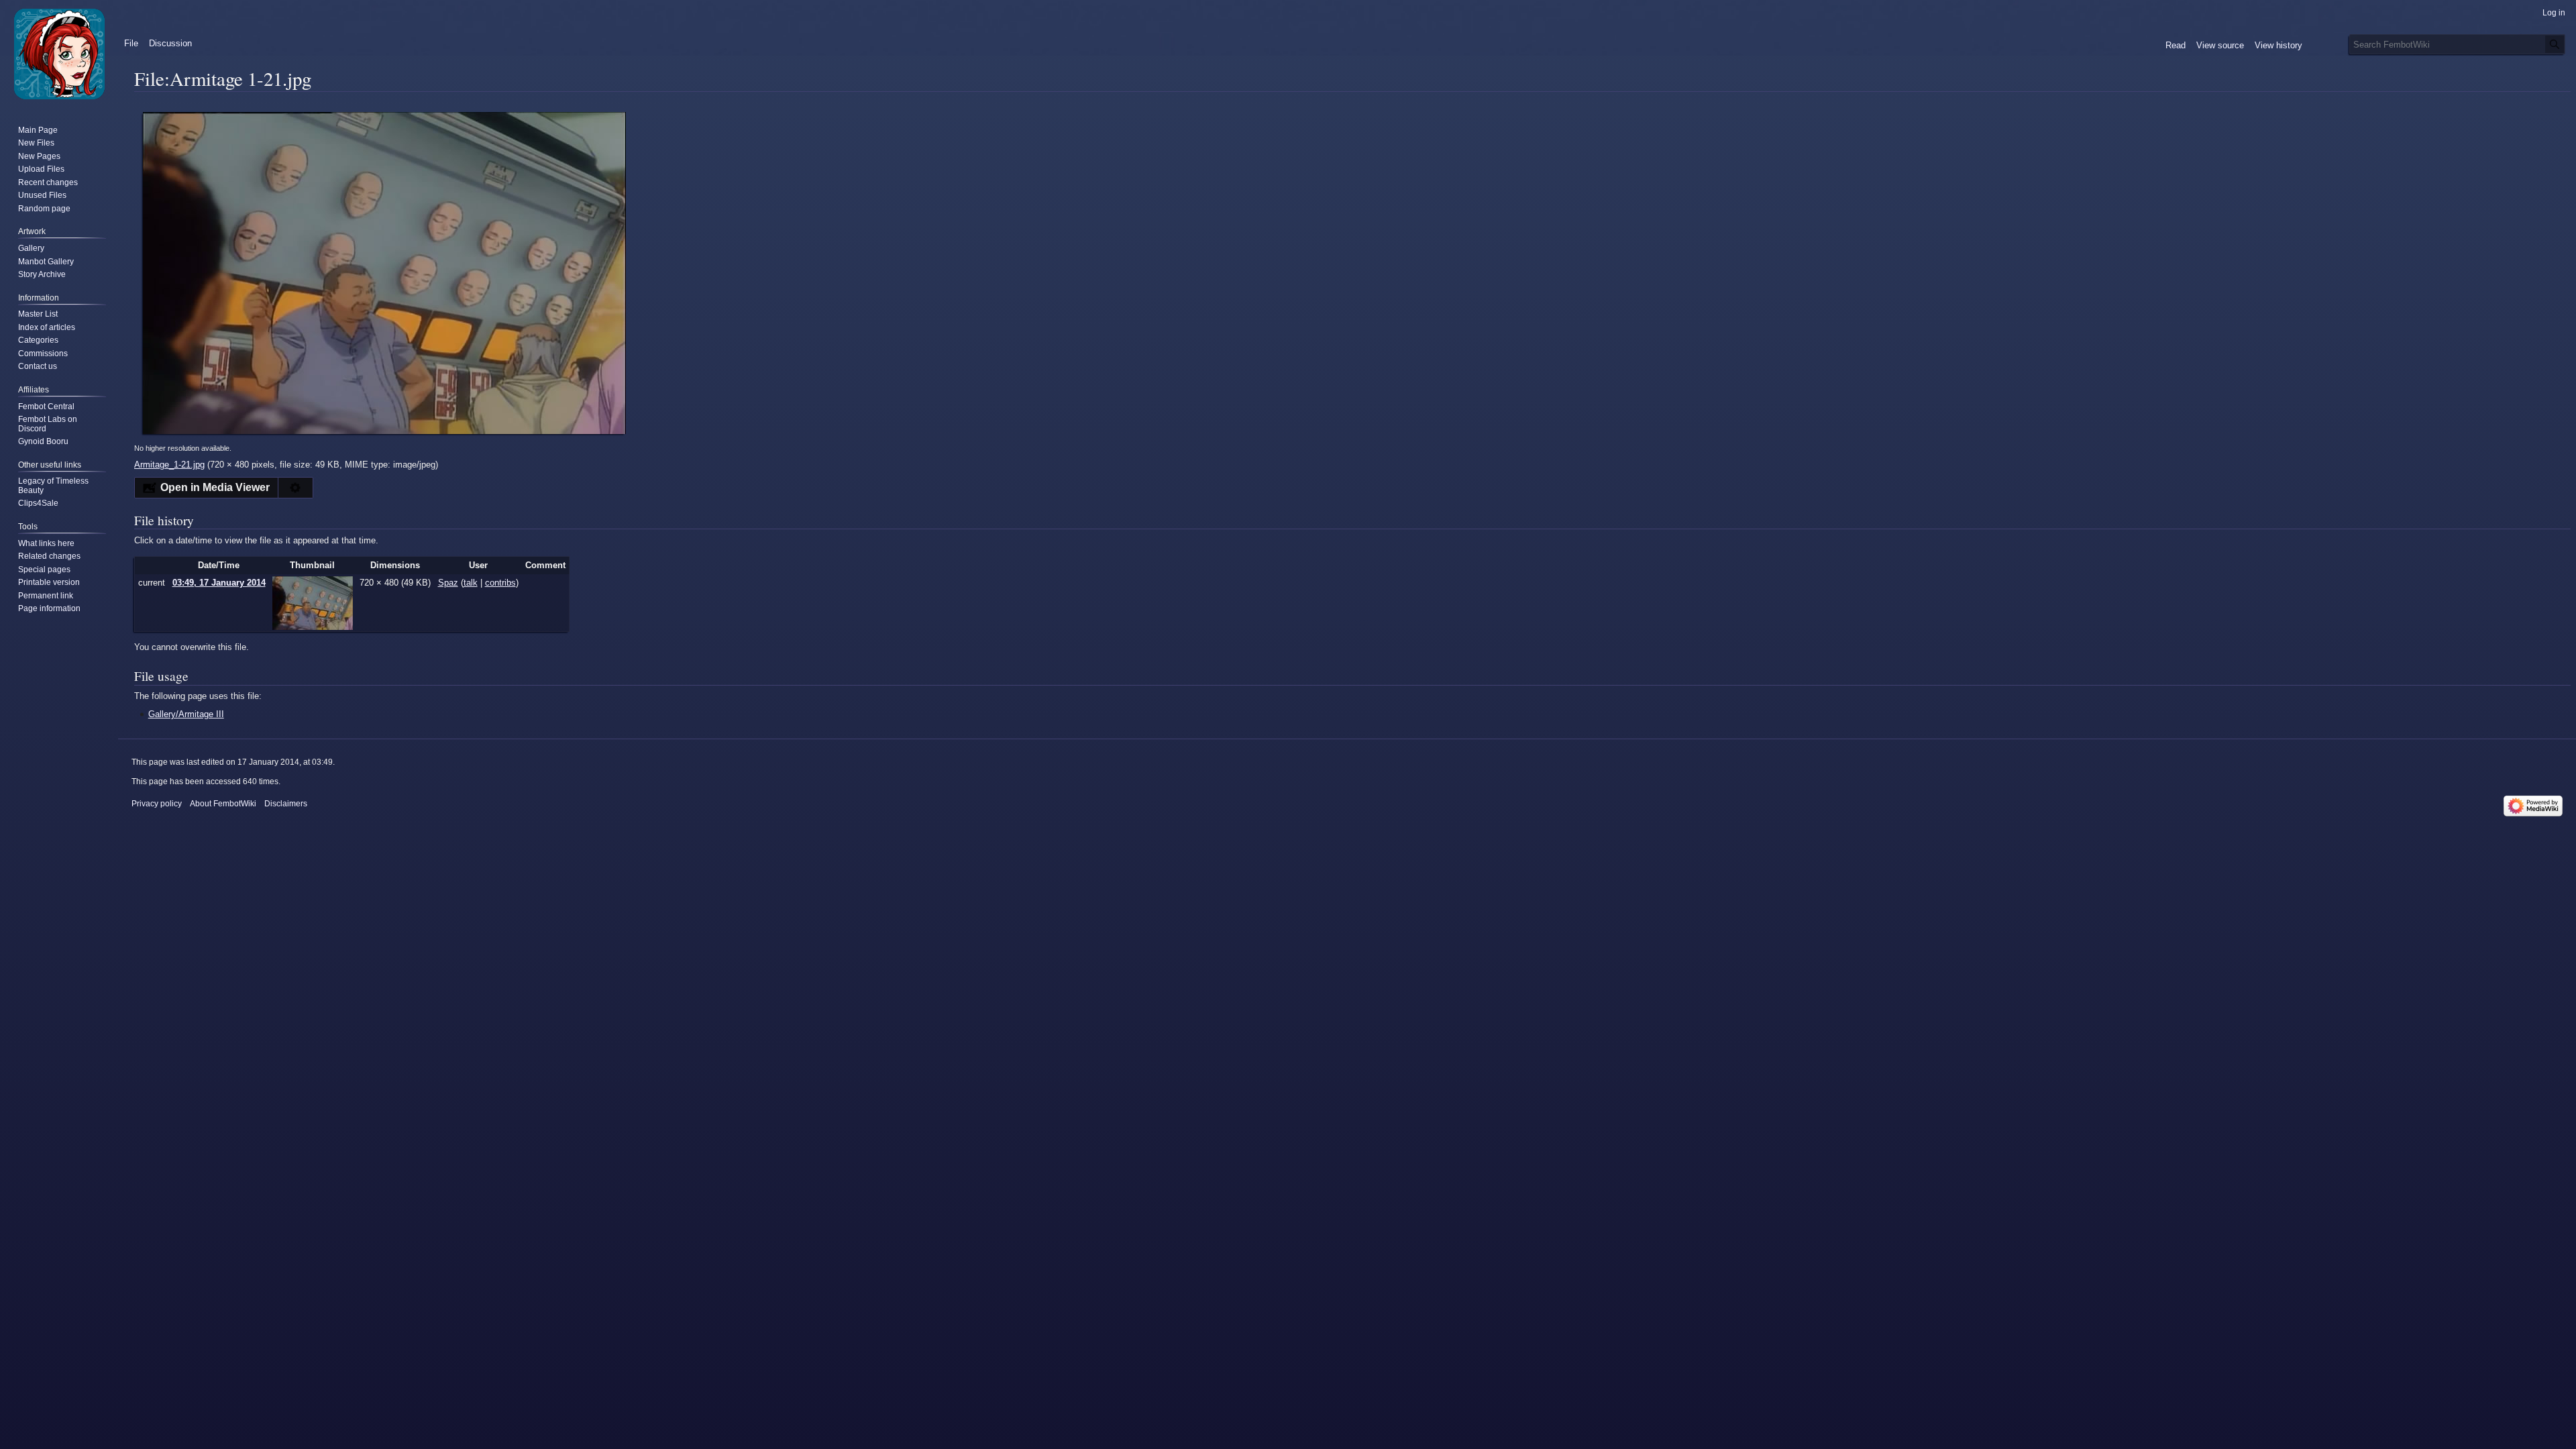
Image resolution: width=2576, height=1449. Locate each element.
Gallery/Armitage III (186, 714)
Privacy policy (157, 804)
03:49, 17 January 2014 (219, 583)
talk (471, 583)
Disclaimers (286, 804)
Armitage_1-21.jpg (169, 465)
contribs (500, 583)
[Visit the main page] (59, 54)
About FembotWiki (223, 804)
